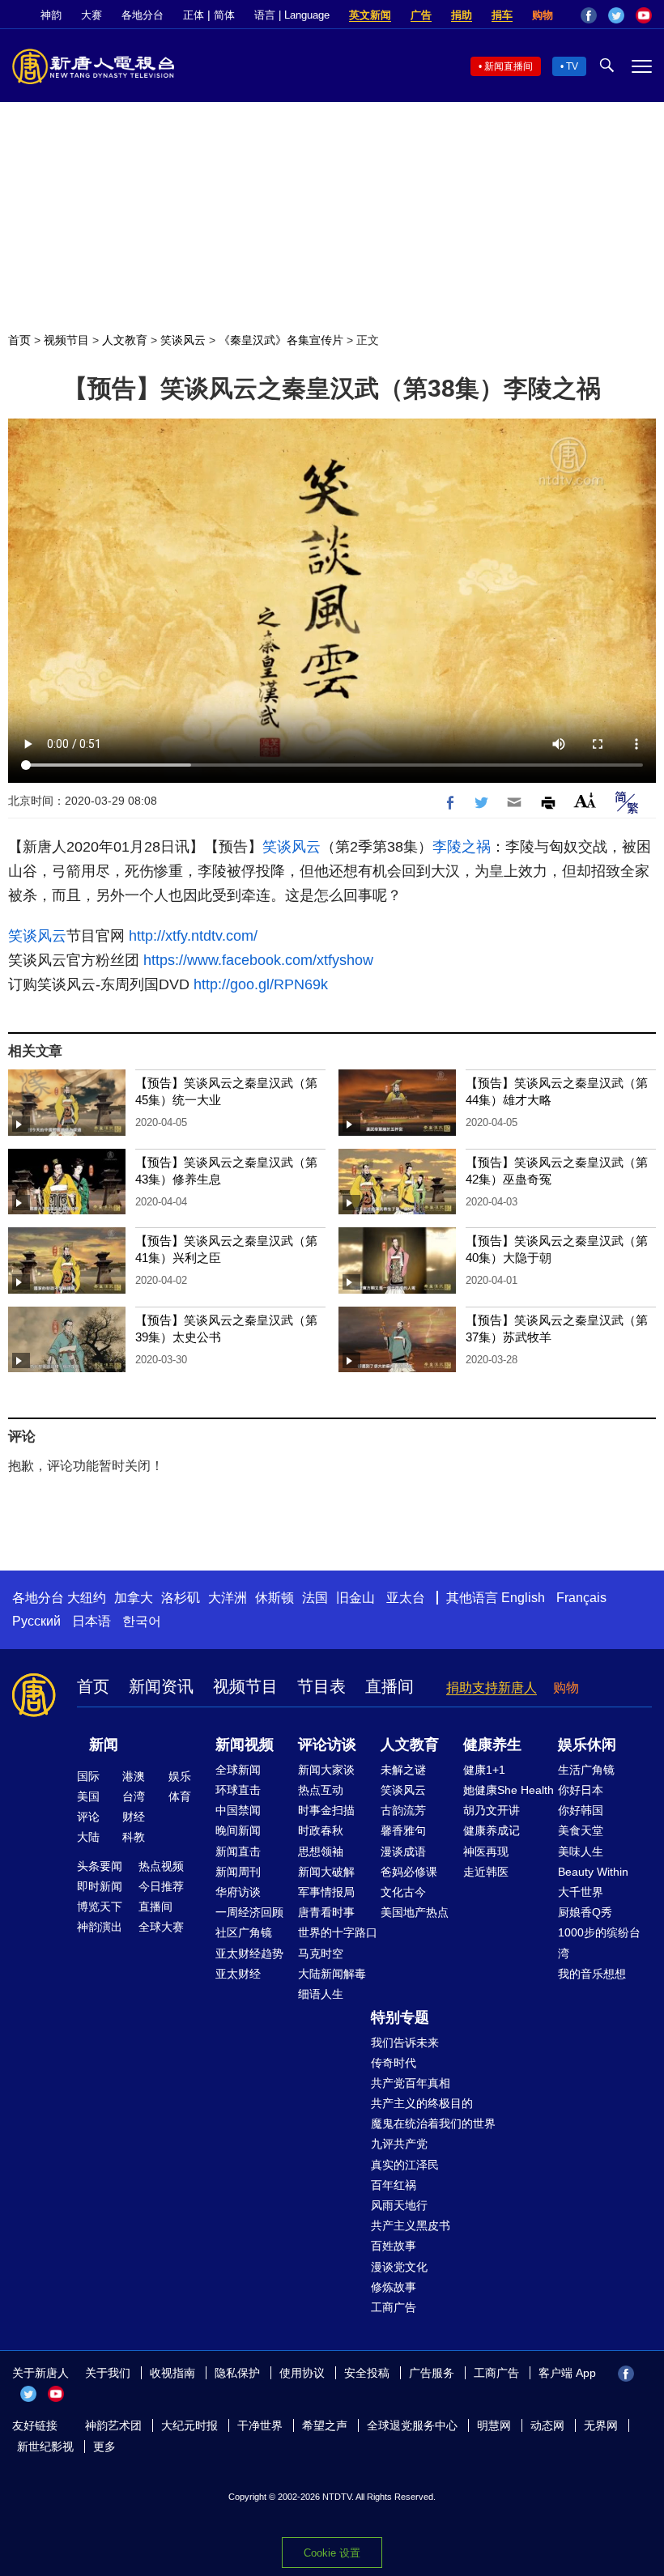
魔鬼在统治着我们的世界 (433, 2123)
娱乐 (180, 1776)
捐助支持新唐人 (492, 1688)
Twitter (616, 15)
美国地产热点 (415, 1912)
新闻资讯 (161, 1686)
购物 (543, 15)
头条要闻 (100, 1866)
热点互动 (321, 1790)
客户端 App (567, 2373)
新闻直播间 (509, 66)
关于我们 (108, 2373)
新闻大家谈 (326, 1770)
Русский (36, 1621)
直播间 (389, 1686)
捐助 (462, 15)
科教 (134, 1837)
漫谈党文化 (399, 2267)
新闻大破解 (326, 1872)
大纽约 (87, 1598)
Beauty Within (593, 1872)
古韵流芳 (403, 1810)
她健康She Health (509, 1790)
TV (572, 66)
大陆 (88, 1837)
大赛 (92, 15)
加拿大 (134, 1598)
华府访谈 (238, 1892)
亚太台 (406, 1598)
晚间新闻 (238, 1830)
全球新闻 (238, 1770)
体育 (180, 1796)
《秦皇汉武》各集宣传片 (281, 340)
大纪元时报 (189, 2425)
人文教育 (125, 340)
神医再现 (486, 1851)
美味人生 (581, 1851)
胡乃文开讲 (492, 1810)
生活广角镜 (586, 1770)
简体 (224, 15)
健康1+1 (484, 1770)
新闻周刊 (238, 1872)
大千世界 (581, 1892)
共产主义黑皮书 (411, 2225)
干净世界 (260, 2425)
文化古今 (403, 1892)
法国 (315, 1598)
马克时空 (321, 1953)
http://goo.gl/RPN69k (261, 984)
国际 (88, 1776)
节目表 (321, 1686)
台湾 (134, 1796)
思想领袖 (321, 1851)
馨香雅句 (403, 1830)
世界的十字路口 (338, 1932)
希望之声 (325, 2425)
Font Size (585, 800)
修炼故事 (394, 2287)
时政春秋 (321, 1830)
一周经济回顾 (249, 1912)
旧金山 (355, 1598)
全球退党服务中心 (412, 2425)
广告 (421, 15)
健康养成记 (492, 1830)
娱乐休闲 (587, 1745)
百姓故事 (394, 2246)
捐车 (502, 15)
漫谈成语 (403, 1851)
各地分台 (143, 15)
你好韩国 (581, 1810)
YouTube (644, 15)
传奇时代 (394, 2063)
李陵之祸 (462, 847)
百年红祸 (394, 2185)
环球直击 (238, 1790)
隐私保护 (237, 2373)
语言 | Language (292, 15)
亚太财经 (238, 1974)
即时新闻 (100, 1886)
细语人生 (321, 1994)
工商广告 (394, 2307)
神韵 (51, 15)
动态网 (547, 2425)
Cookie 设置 (332, 2553)
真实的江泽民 (405, 2165)
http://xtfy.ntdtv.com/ (193, 936)
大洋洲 (228, 1598)
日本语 (92, 1621)
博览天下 (100, 1906)
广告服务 (432, 2373)
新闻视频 (245, 1745)
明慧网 (494, 2425)
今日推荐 (161, 1886)
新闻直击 (238, 1851)
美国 (88, 1796)
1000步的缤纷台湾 (599, 1943)
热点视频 (161, 1866)
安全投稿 (367, 2373)
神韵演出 (100, 1927)
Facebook (589, 15)
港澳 (134, 1776)
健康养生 (492, 1745)
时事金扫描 (326, 1810)
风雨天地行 (399, 2205)
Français (581, 1598)
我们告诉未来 (405, 2043)
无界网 (601, 2425)
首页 (19, 340)
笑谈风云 (183, 340)
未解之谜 (403, 1770)
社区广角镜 (244, 1932)
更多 (104, 2446)
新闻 (104, 1745)
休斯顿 (275, 1598)
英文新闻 (370, 15)
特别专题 (400, 2017)
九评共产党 (399, 2144)
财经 (134, 1817)
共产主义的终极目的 (422, 2103)
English (523, 1598)
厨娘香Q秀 (585, 1912)
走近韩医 (486, 1872)
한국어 (142, 1621)
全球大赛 (161, 1927)
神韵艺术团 (113, 2425)
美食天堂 (581, 1830)
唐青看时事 (326, 1912)
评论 (88, 1817)
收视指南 (172, 2373)
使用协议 (302, 2373)
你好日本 (581, 1790)
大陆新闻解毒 (332, 1974)
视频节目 (66, 340)
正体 (194, 15)
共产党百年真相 (411, 2083)
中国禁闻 (238, 1810)
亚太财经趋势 (249, 1953)
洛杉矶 (181, 1598)
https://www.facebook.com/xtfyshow (258, 960)
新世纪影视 (45, 2446)
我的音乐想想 (592, 1974)
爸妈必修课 (409, 1872)
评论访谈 (327, 1745)
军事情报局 (326, 1892)
